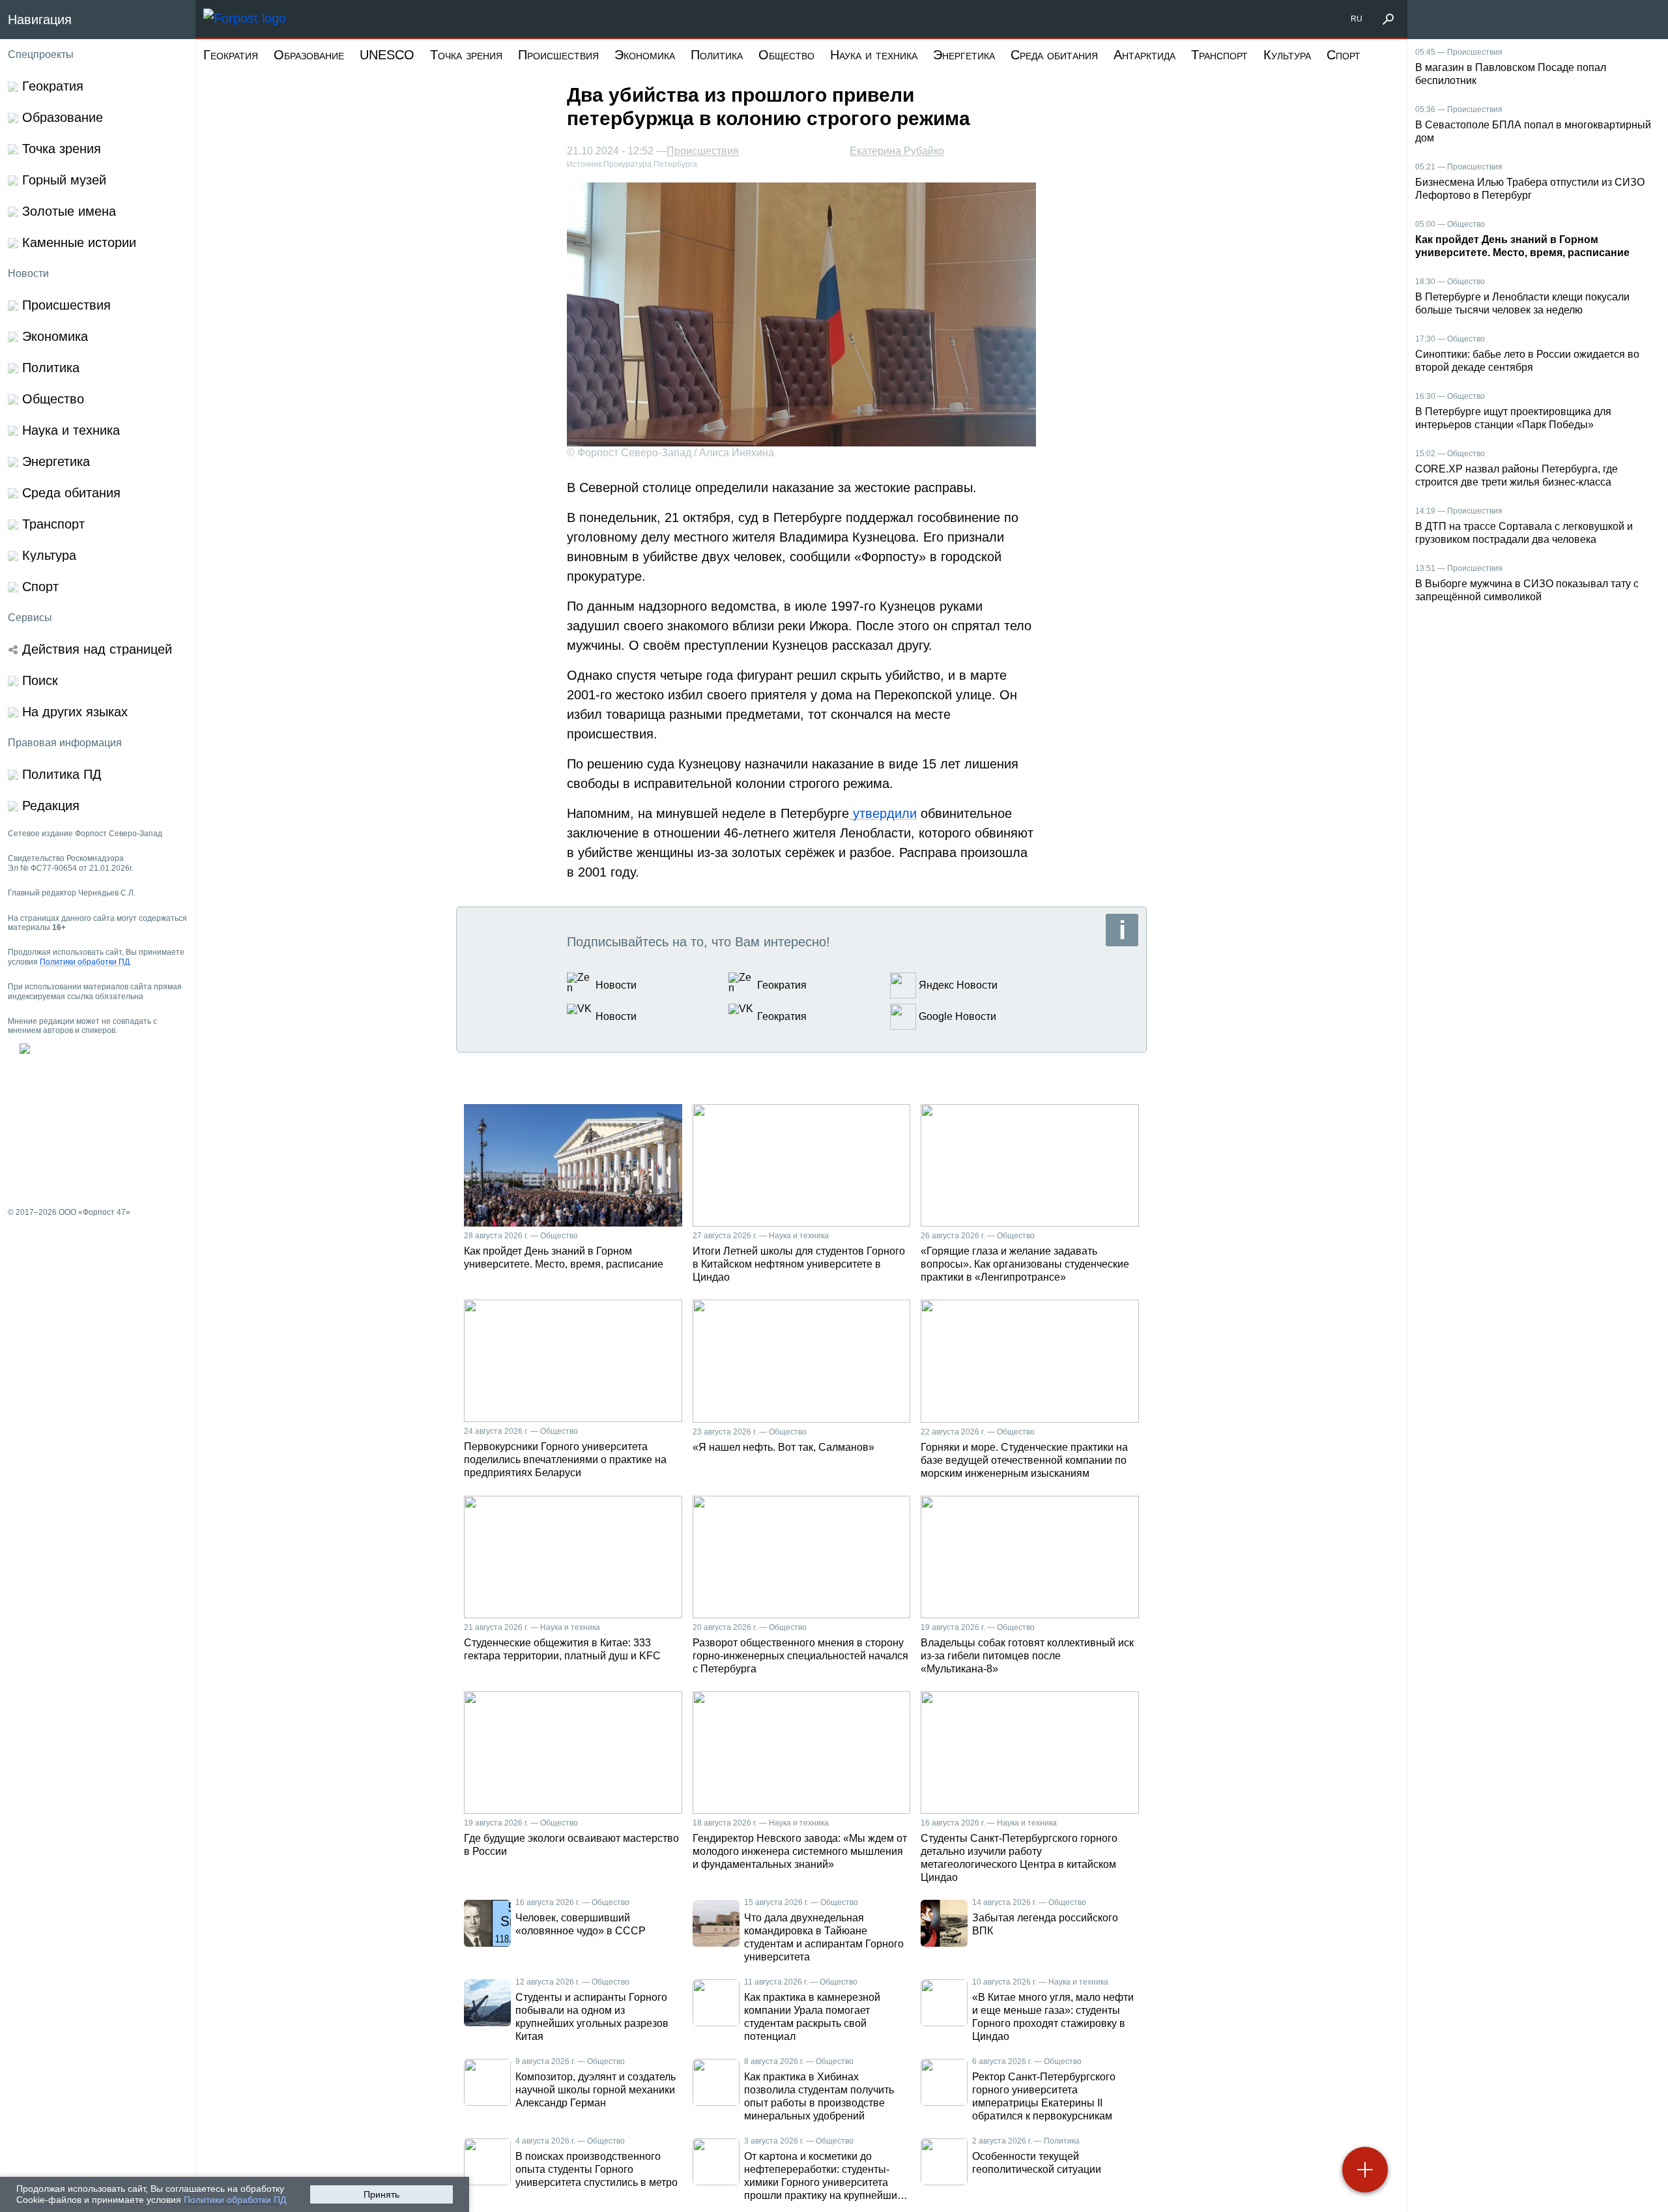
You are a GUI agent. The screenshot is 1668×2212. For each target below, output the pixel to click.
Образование (309, 55)
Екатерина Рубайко (897, 151)
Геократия (231, 55)
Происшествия (558, 55)
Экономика (645, 55)
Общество (786, 55)
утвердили (883, 813)
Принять (381, 2194)
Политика (717, 55)
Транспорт (1219, 55)
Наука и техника (874, 55)
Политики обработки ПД (235, 2200)
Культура (1287, 55)
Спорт (1344, 55)
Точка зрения (466, 55)
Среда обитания (1054, 55)
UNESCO (387, 55)
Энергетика (964, 55)
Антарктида (1144, 55)
